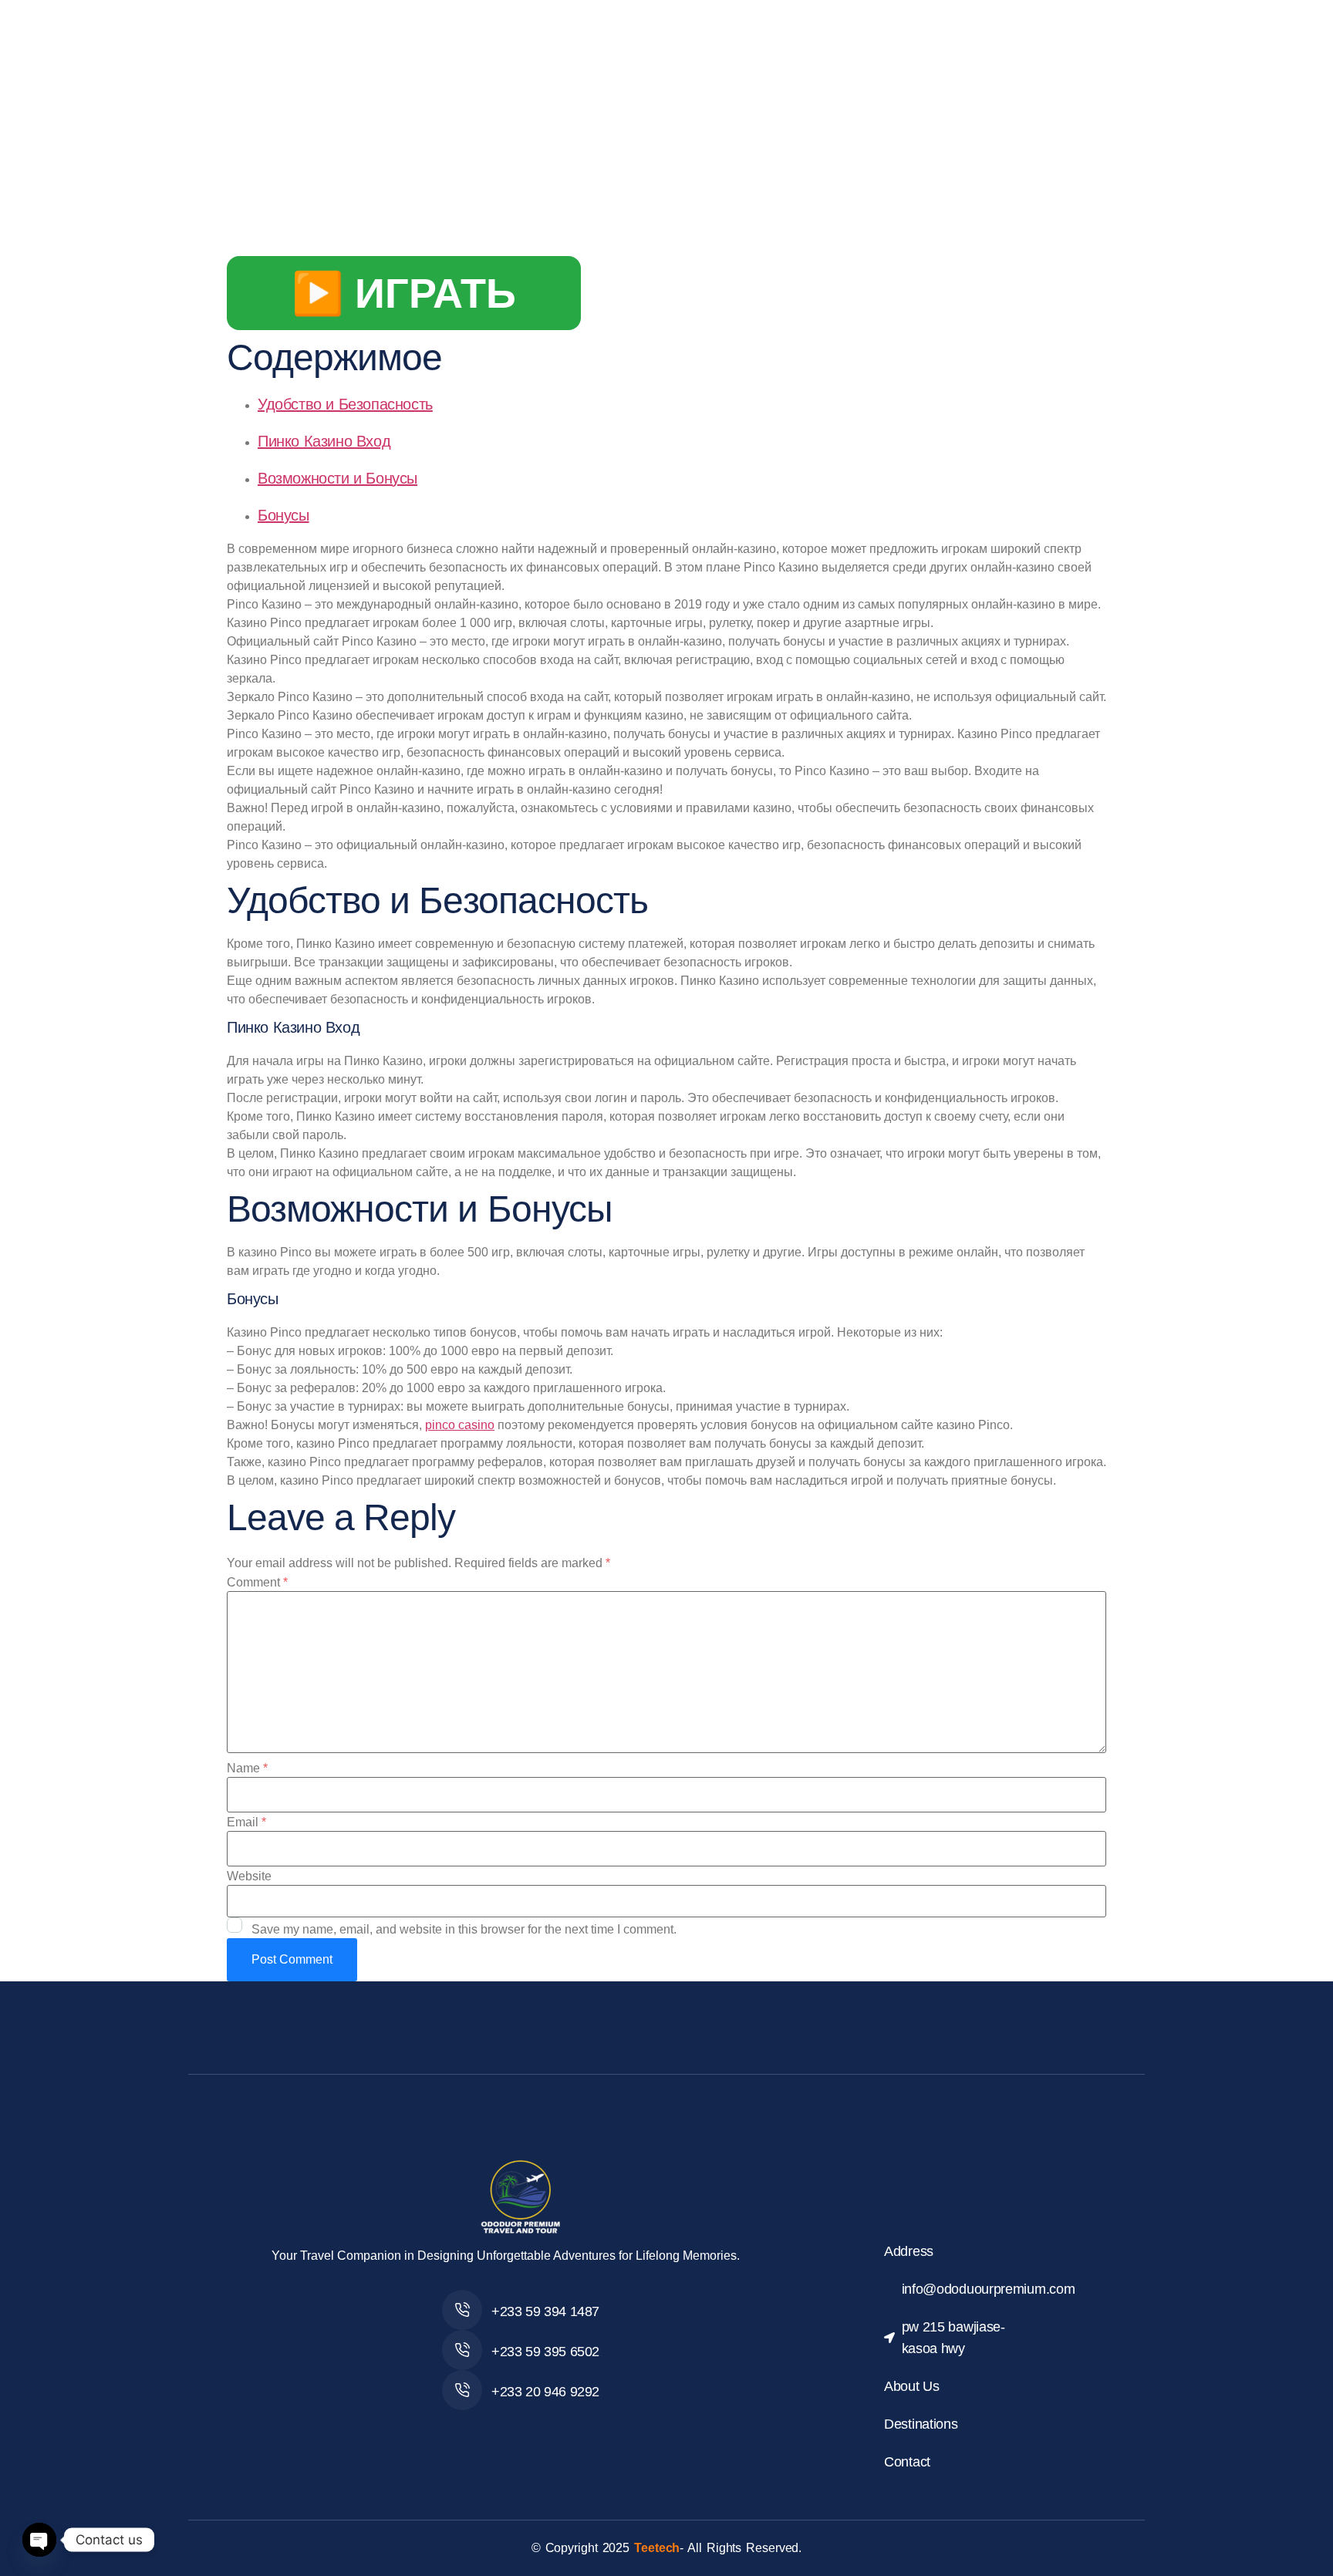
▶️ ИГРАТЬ (404, 293)
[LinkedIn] (572, 2426)
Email (246, 1822)
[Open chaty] (39, 2540)
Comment (257, 1583)
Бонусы (283, 515)
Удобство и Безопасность (345, 404)
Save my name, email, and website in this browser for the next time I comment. (464, 1930)
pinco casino (460, 1425)
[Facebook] (470, 2426)
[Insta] (538, 2426)
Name (247, 1768)
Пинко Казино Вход (324, 441)
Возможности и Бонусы (337, 478)
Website (249, 1876)
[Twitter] (504, 2426)
